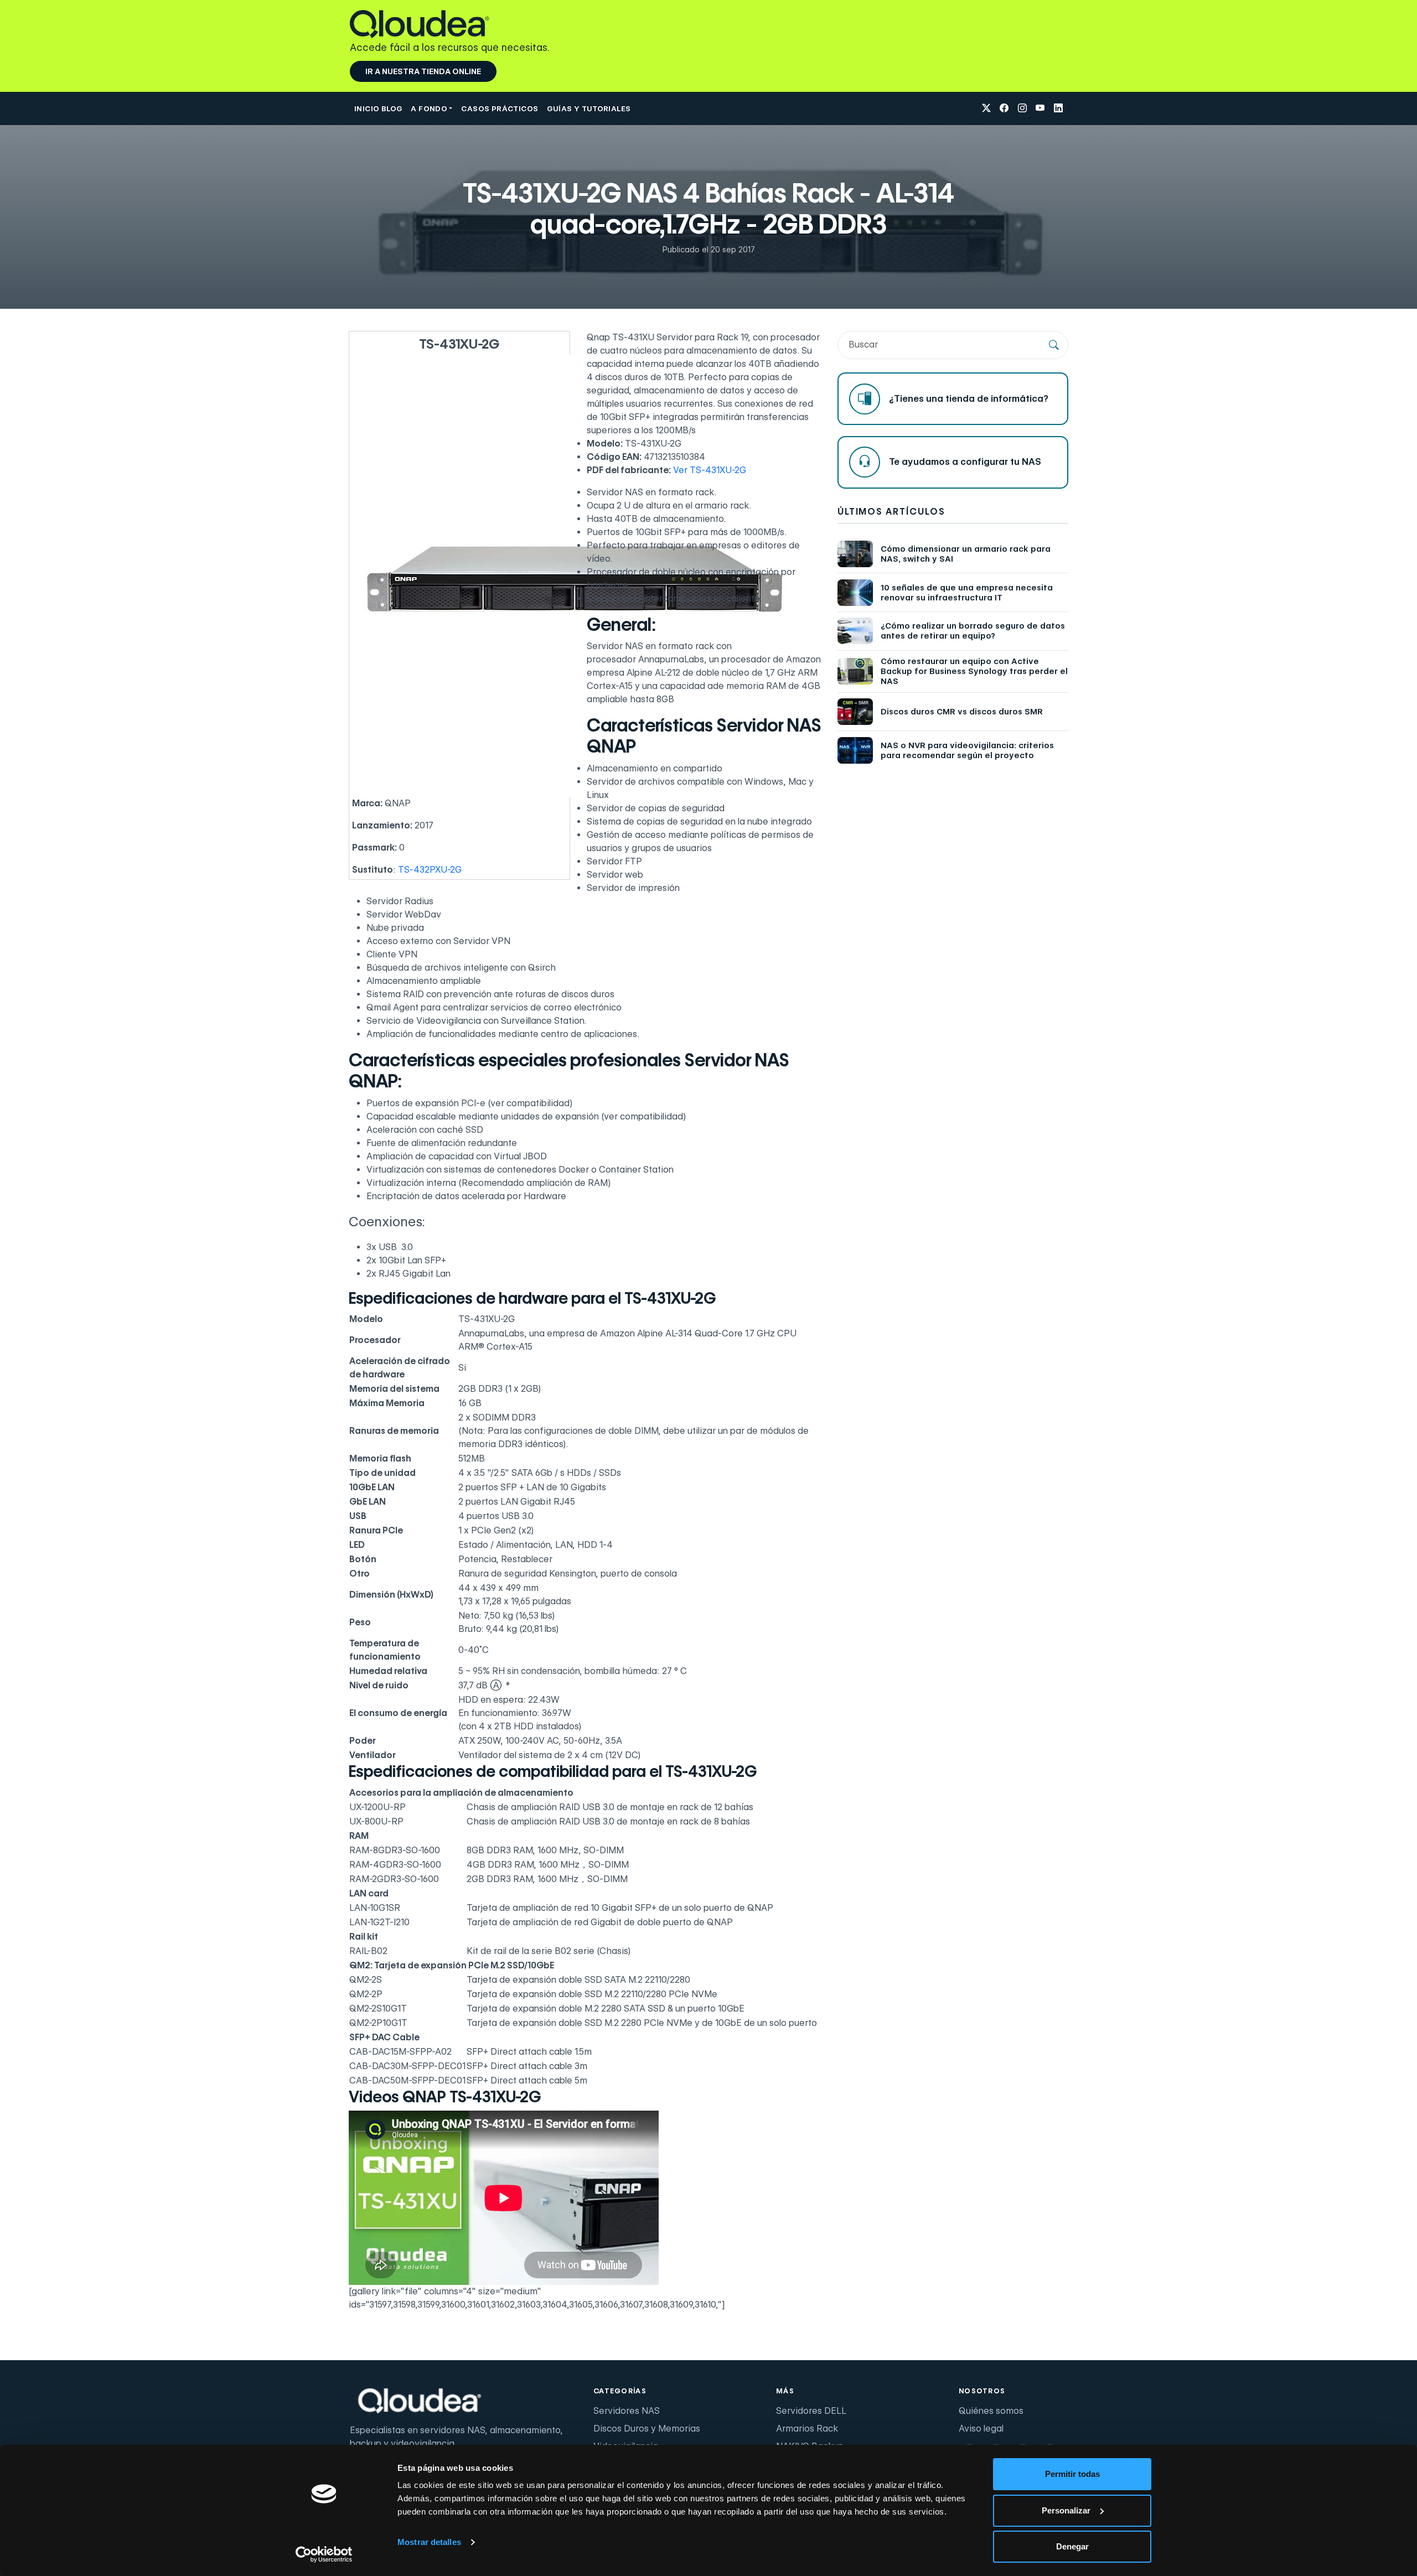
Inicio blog (378, 108)
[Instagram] (1022, 109)
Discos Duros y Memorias (647, 2429)
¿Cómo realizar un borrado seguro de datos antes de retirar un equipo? (973, 631)
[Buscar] (1054, 345)
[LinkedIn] (1058, 109)
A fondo (429, 108)
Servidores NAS (627, 2411)
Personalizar (1066, 2510)
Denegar (1072, 2546)
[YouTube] (1040, 109)
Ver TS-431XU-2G (710, 470)
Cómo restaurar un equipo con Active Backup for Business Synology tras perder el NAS (974, 671)
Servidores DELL (811, 2411)
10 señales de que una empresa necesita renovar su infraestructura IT (967, 593)
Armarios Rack (807, 2429)
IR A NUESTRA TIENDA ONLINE (423, 71)
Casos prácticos (500, 108)
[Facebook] (1004, 109)
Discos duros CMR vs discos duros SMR (962, 712)
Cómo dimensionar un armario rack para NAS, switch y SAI (966, 554)
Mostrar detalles (429, 2542)
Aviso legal (981, 2429)
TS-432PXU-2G (430, 870)
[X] (986, 109)
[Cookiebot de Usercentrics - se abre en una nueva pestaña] (324, 2554)
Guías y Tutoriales (589, 108)
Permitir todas (1072, 2474)
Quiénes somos (991, 2411)
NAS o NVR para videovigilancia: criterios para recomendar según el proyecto (967, 750)
